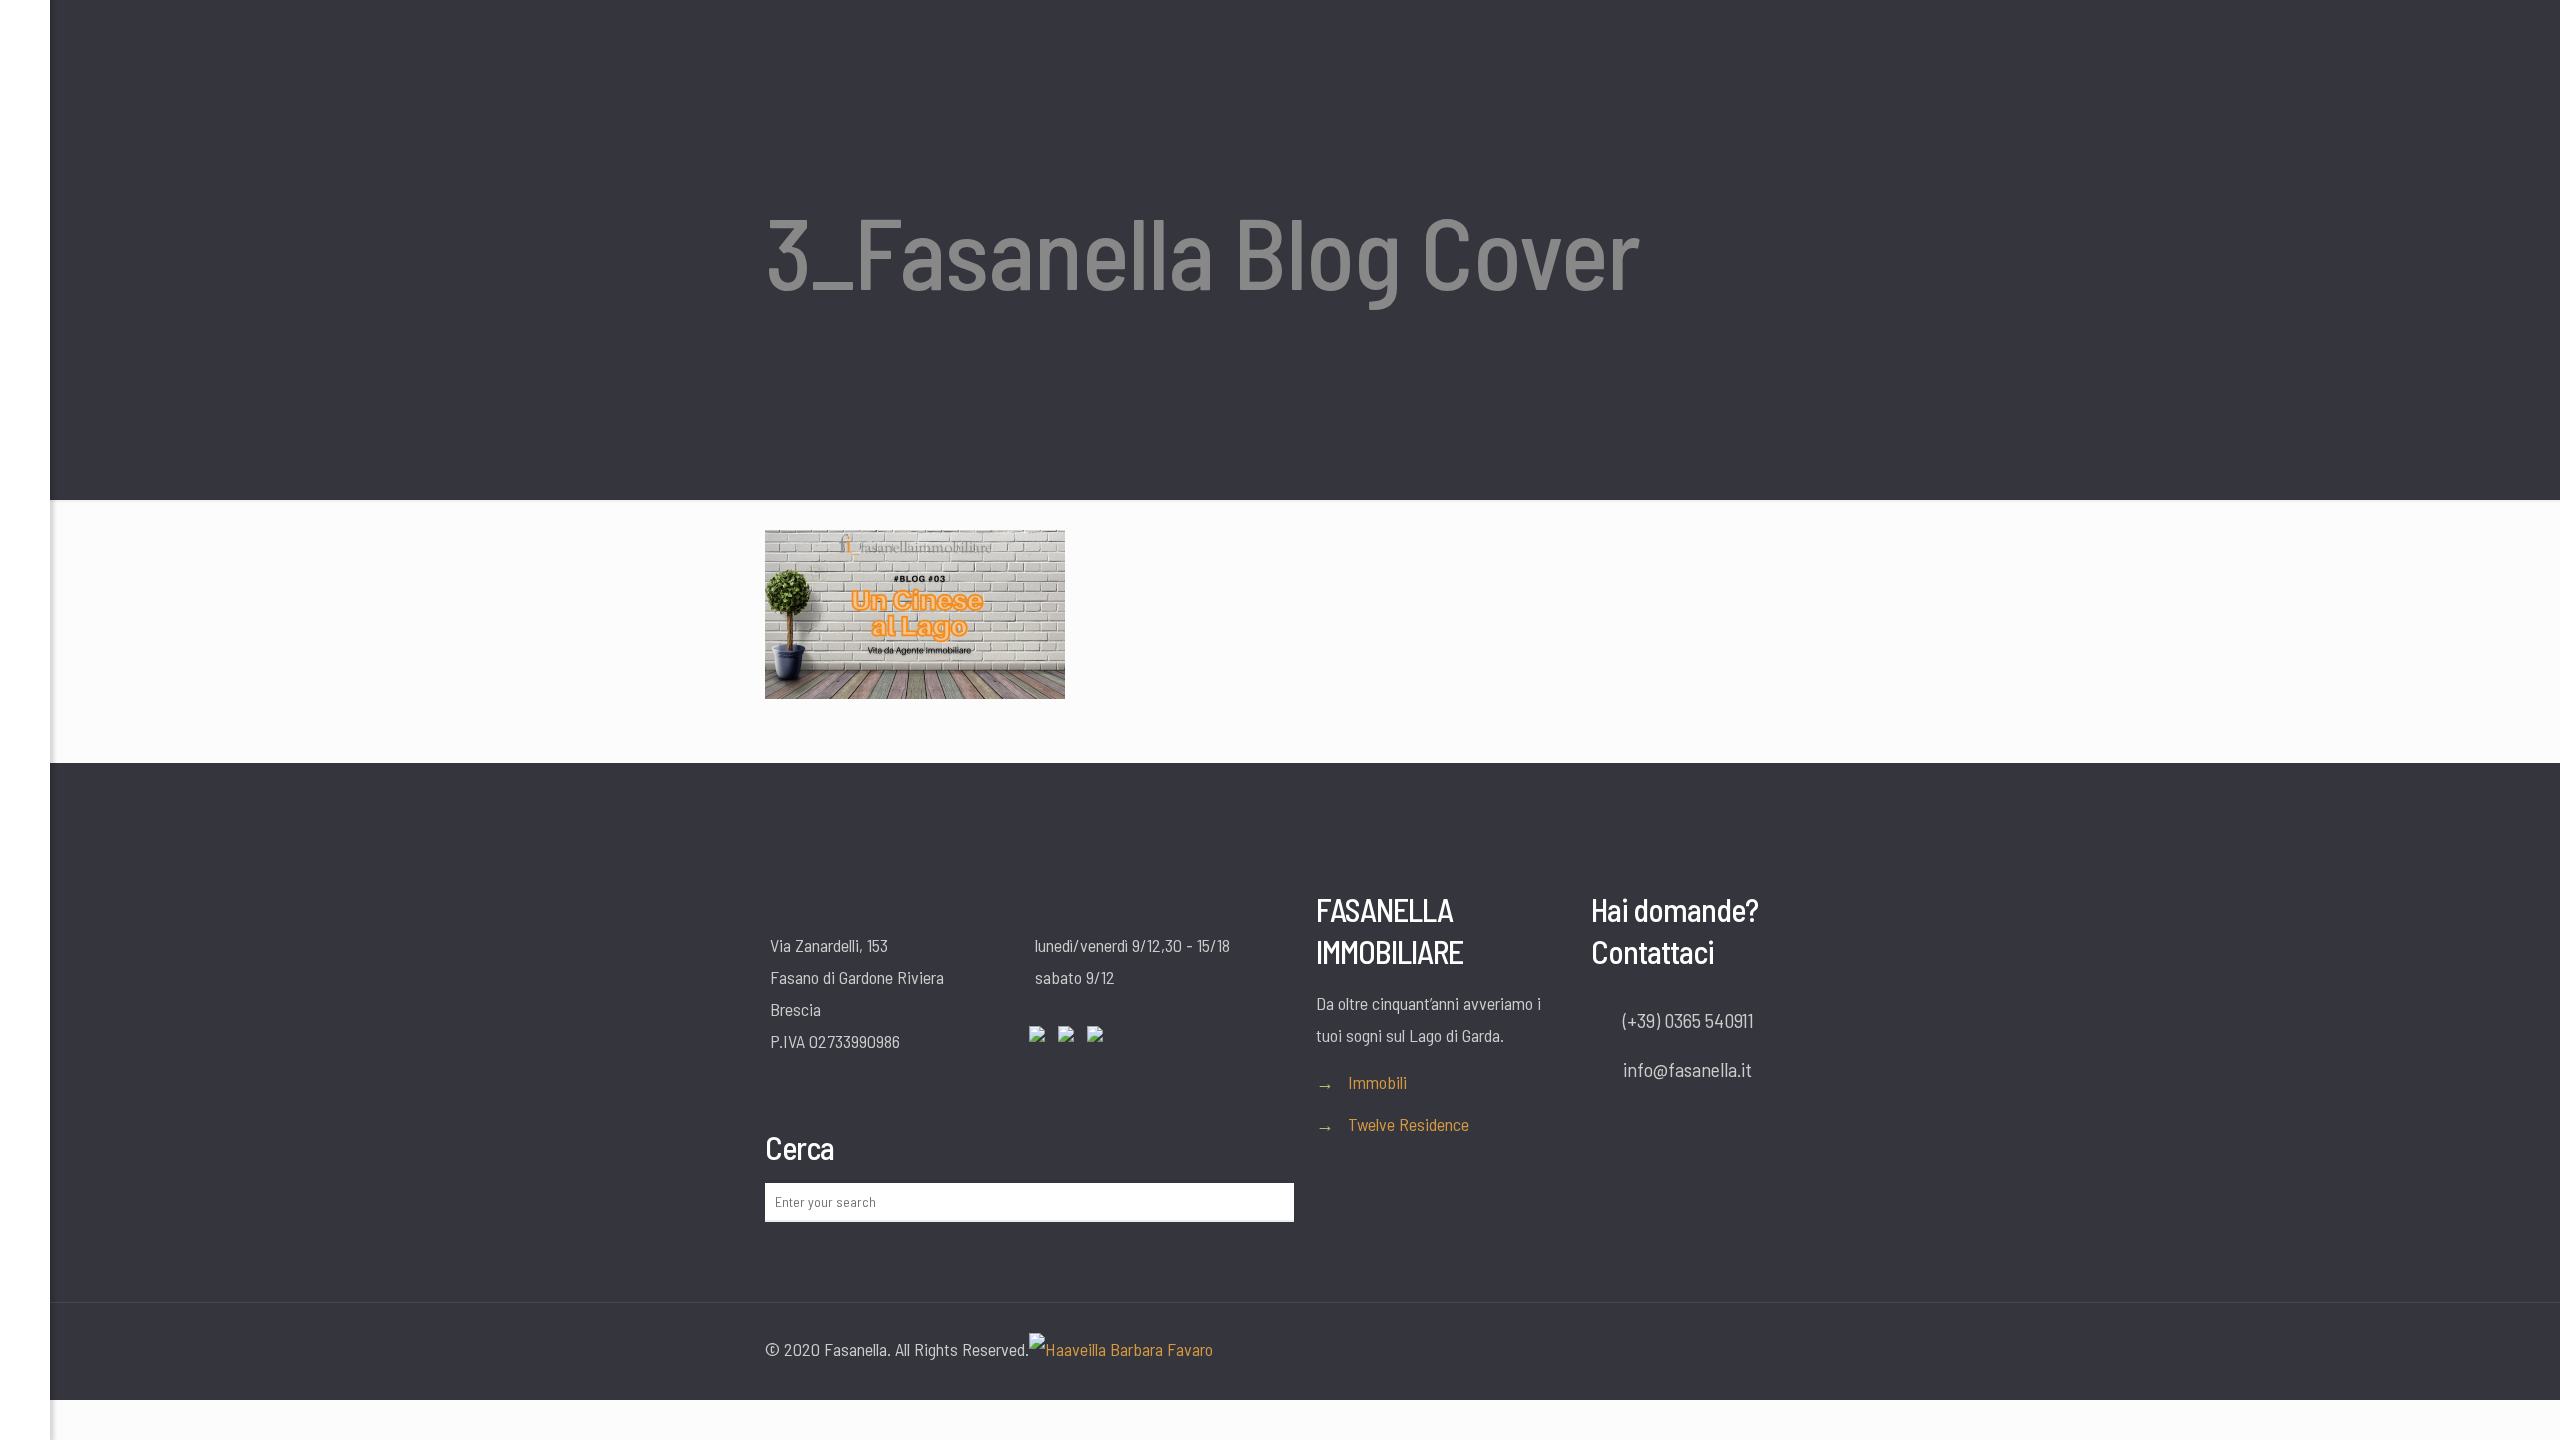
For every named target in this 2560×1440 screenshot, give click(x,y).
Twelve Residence (1408, 1124)
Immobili (1377, 1082)
